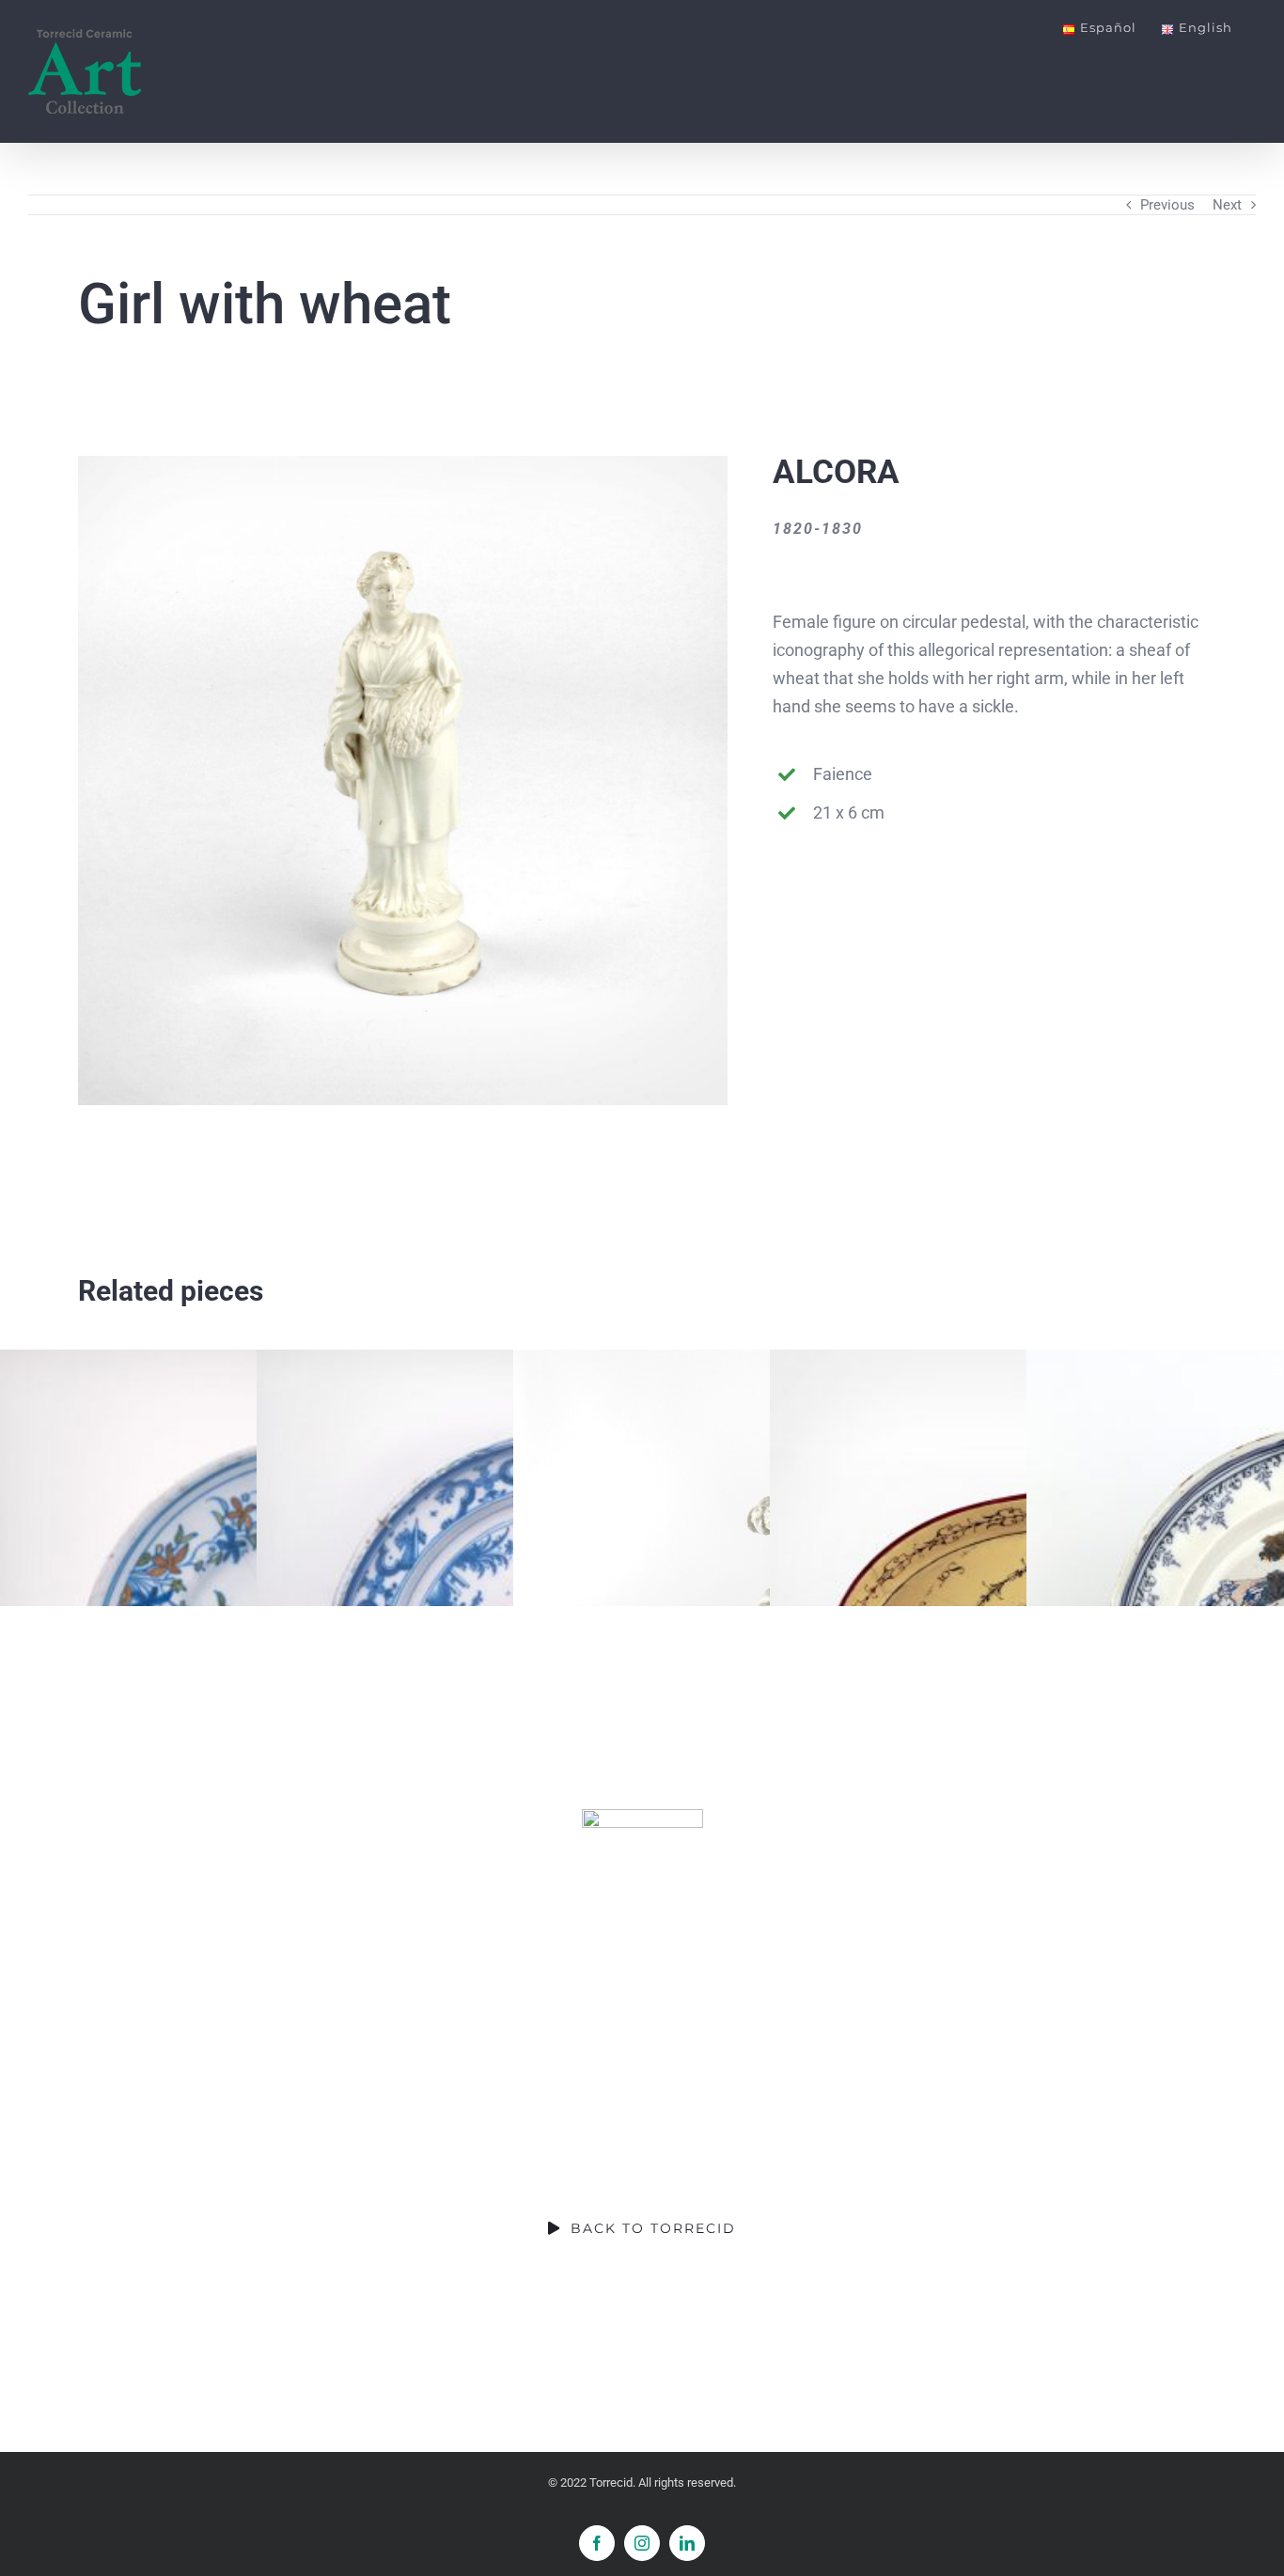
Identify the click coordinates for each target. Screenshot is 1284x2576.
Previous (1167, 205)
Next (1227, 205)
